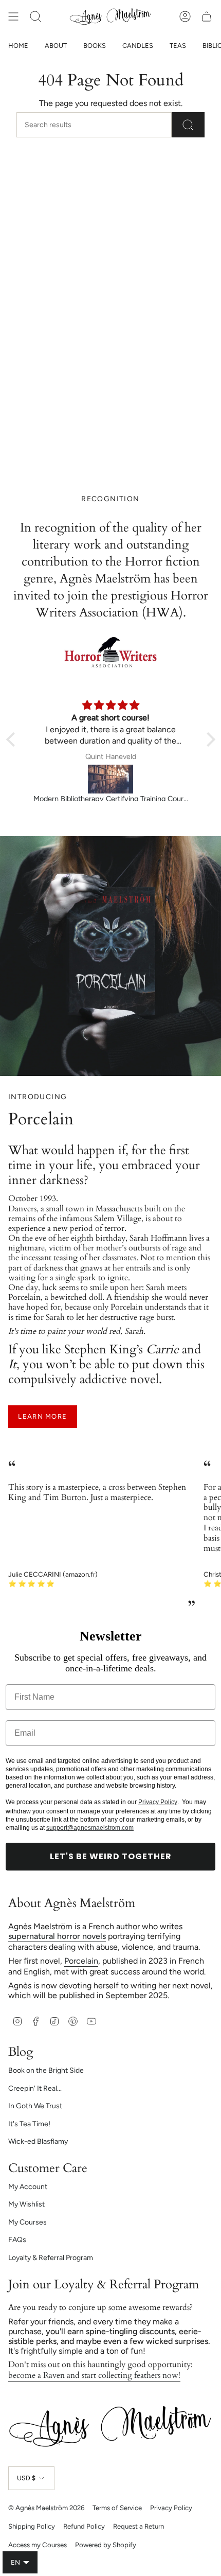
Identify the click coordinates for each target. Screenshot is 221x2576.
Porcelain (81, 1961)
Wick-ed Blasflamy (38, 2141)
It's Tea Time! (29, 2124)
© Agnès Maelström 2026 (46, 2508)
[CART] (207, 16)
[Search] (188, 125)
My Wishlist (26, 2204)
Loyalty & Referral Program (51, 2258)
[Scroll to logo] (110, 653)
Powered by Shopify (106, 2545)
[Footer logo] (110, 2426)
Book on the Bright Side (46, 2070)
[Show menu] (13, 16)
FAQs (17, 2240)
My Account (28, 2187)
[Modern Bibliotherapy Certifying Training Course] (111, 779)
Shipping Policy (32, 2526)
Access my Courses (38, 2545)
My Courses (27, 2222)
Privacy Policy (158, 1802)
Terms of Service (117, 2508)
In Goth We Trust (35, 2106)
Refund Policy (84, 2526)
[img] (111, 705)
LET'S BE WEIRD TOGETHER (111, 1856)
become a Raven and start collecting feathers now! (94, 2375)
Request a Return (139, 2526)
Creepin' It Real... (35, 2088)
